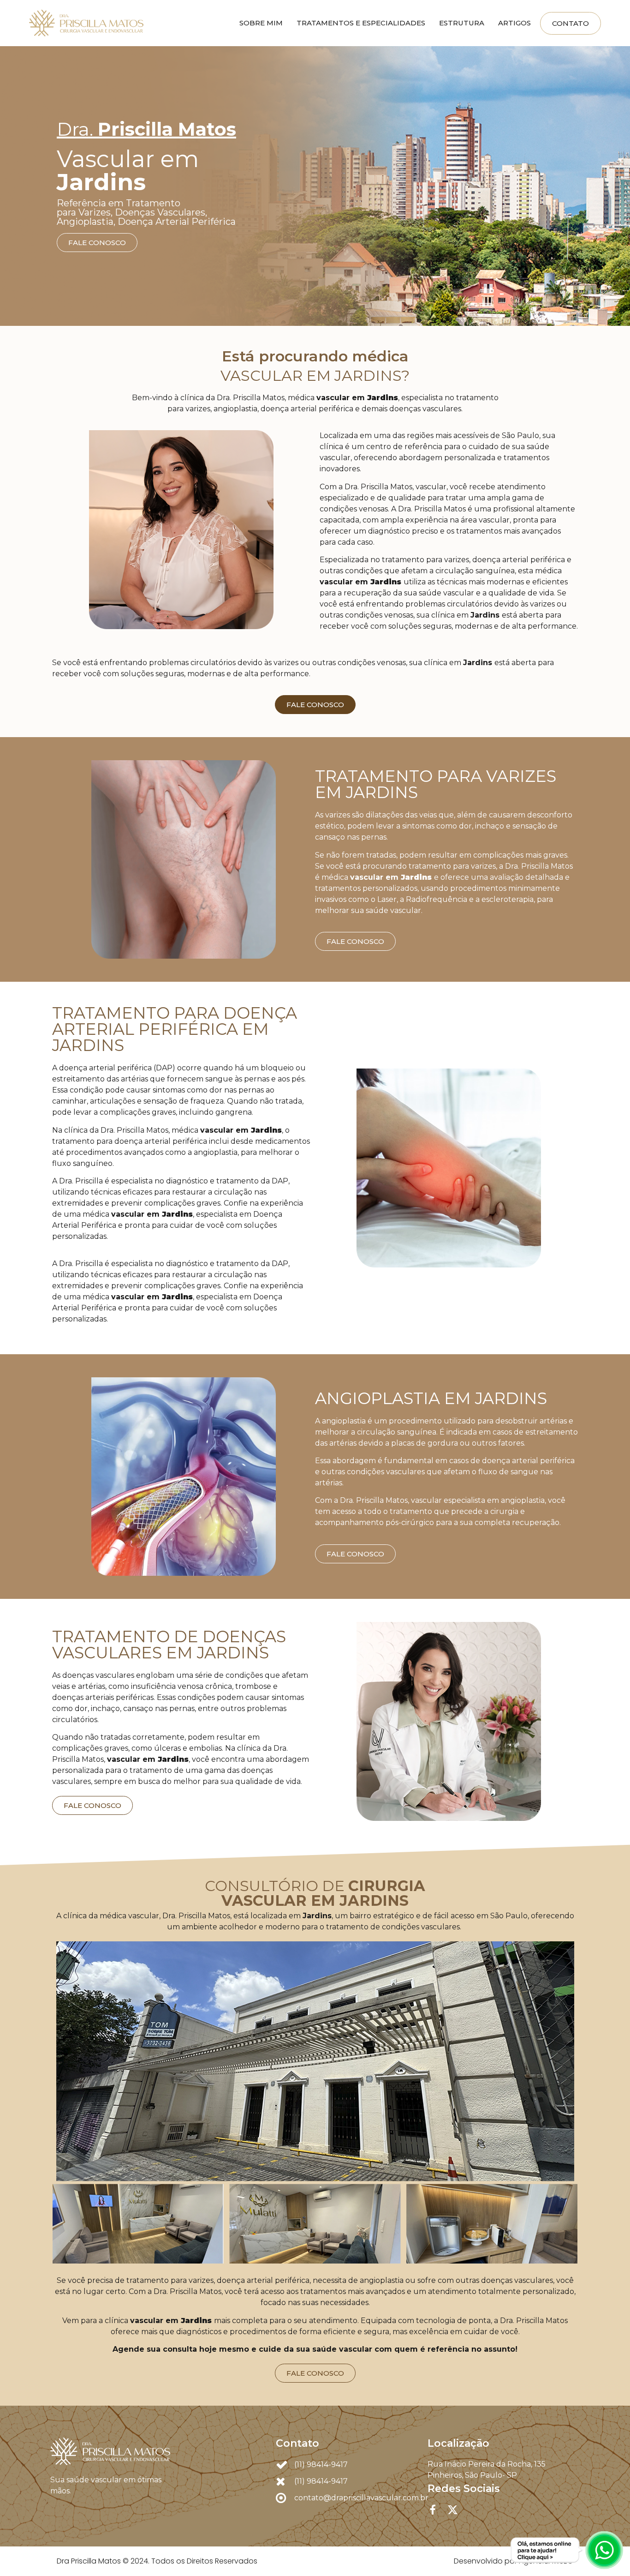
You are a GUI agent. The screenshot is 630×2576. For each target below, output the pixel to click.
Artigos (514, 23)
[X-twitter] (453, 2510)
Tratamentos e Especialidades (361, 23)
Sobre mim (261, 23)
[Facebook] (433, 2510)
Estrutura (462, 23)
